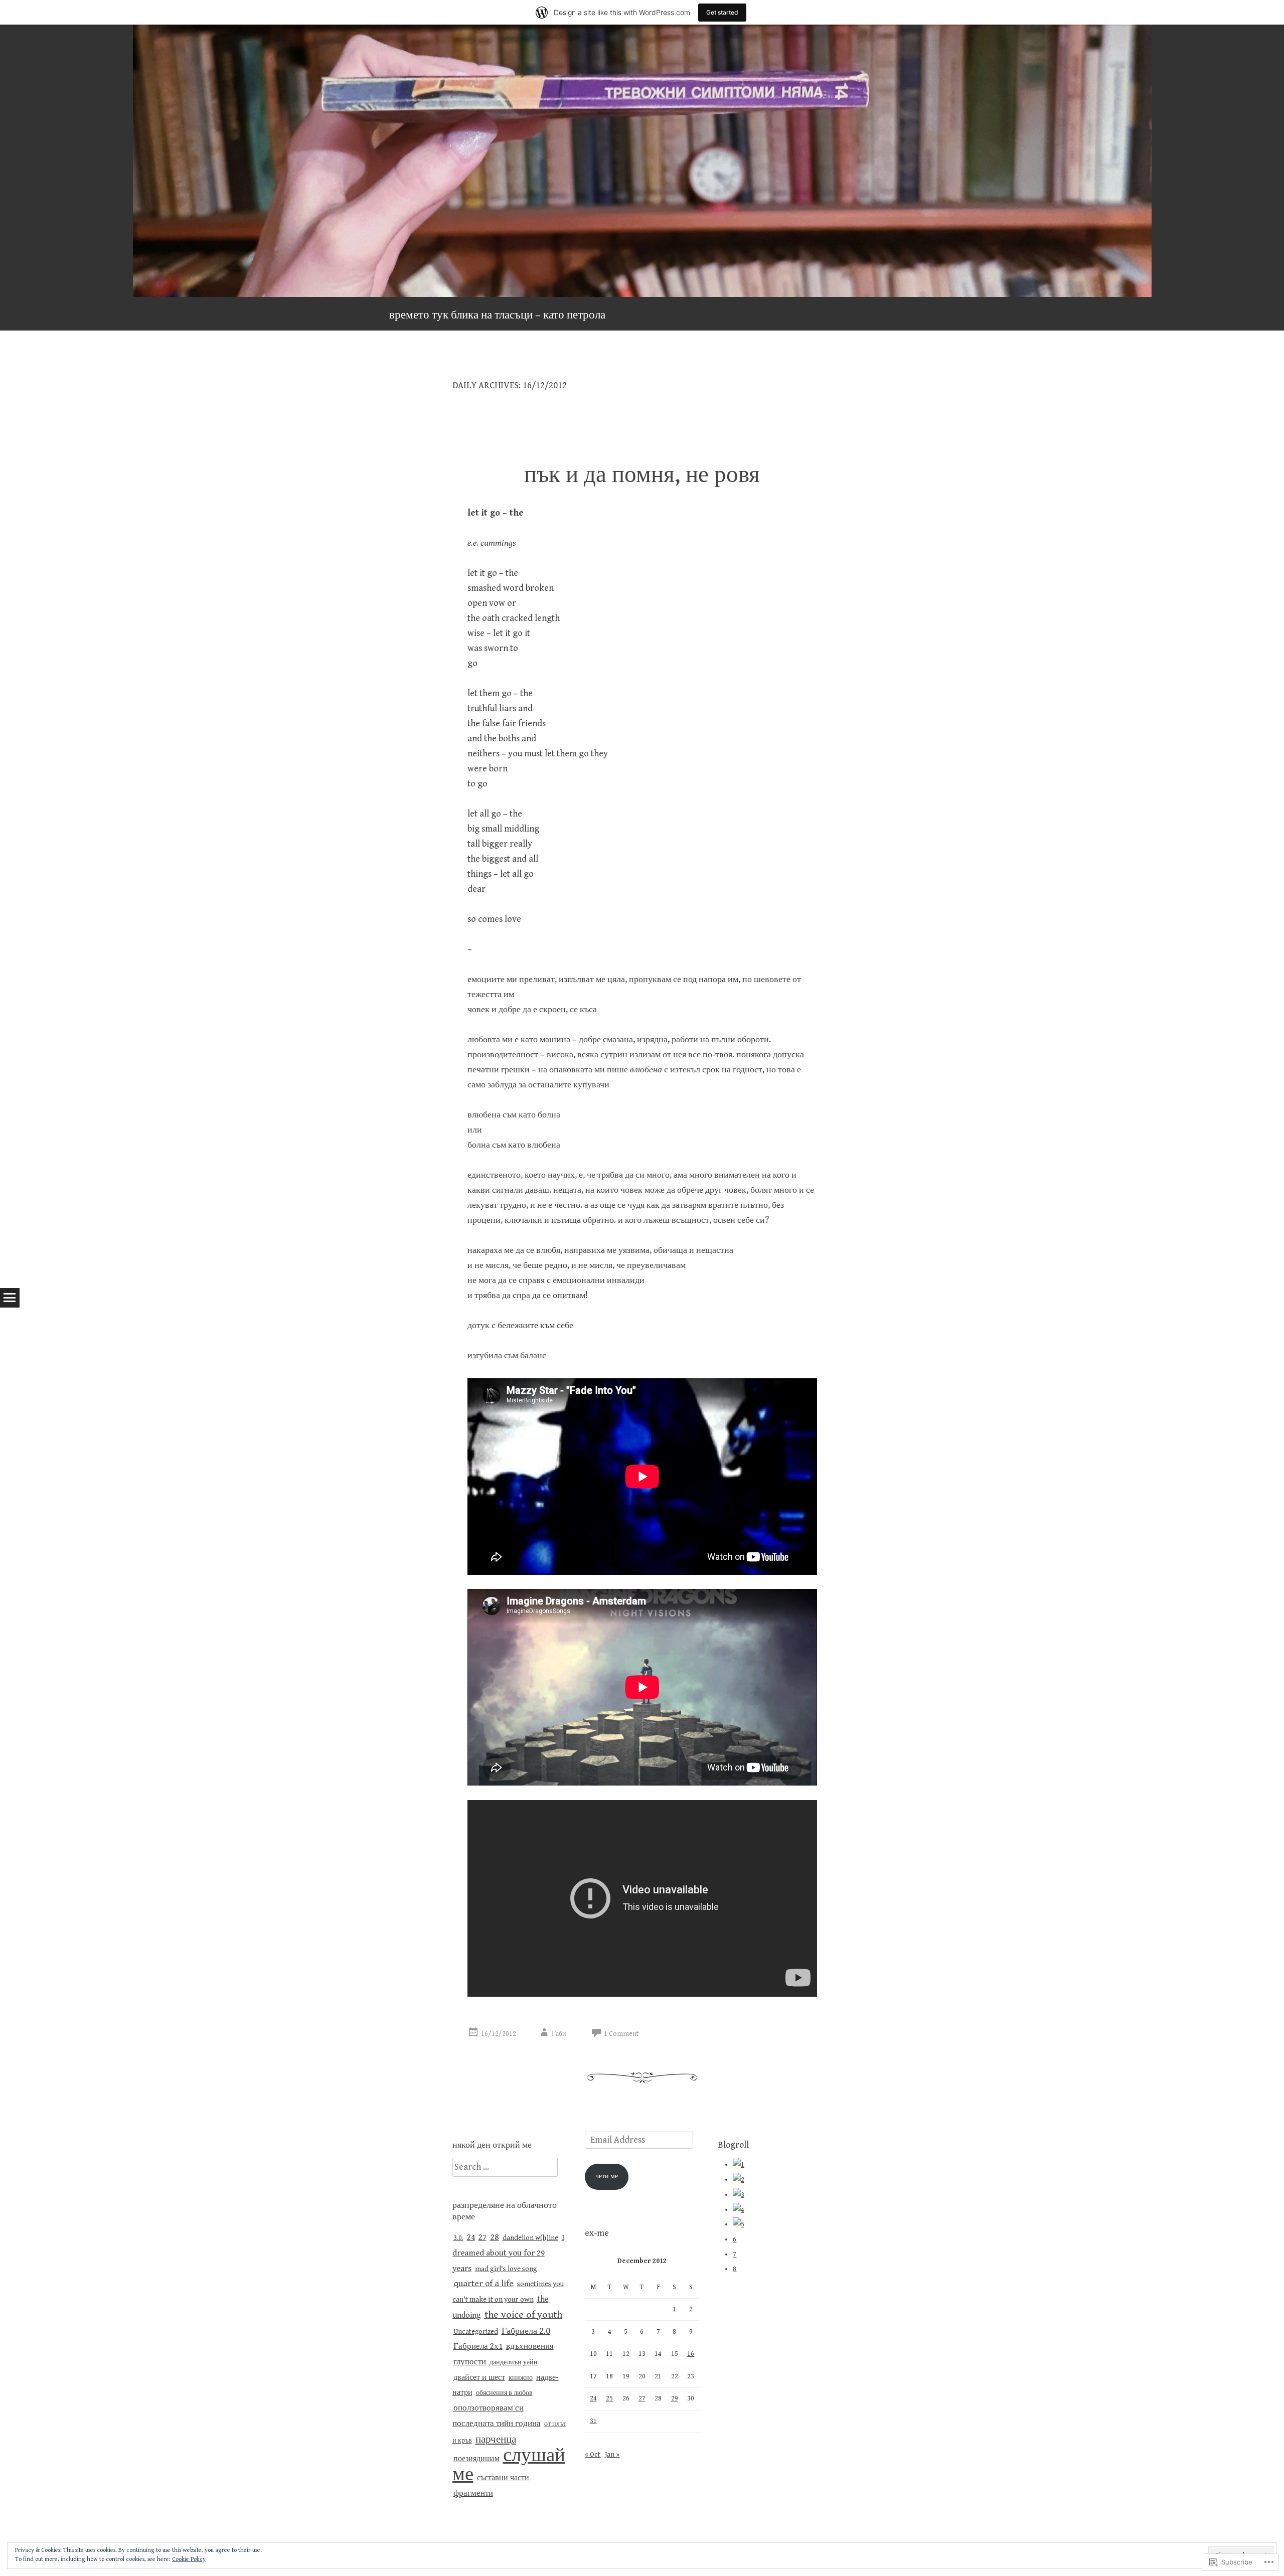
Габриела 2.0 (526, 2331)
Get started (722, 12)
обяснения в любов (504, 2393)
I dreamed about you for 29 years (508, 2253)
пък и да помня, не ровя (642, 475)
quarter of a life (484, 2284)
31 (593, 2421)
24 (471, 2237)
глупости (470, 2362)
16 (691, 2354)
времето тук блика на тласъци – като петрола (497, 315)
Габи (559, 2034)
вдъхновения (530, 2347)
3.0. (458, 2238)
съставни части (503, 2478)
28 (495, 2237)
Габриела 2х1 (478, 2346)
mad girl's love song (506, 2269)
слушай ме (509, 2465)
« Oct (593, 2455)
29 (675, 2398)
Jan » (612, 2455)
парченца (496, 2439)
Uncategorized (476, 2332)
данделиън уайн (514, 2362)
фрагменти (473, 2493)
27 (483, 2237)
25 (609, 2398)
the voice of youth (523, 2315)
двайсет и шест (479, 2378)
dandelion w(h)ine (530, 2238)
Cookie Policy (189, 2559)
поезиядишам (476, 2459)
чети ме (607, 2176)
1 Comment (621, 2034)
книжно (521, 2378)
